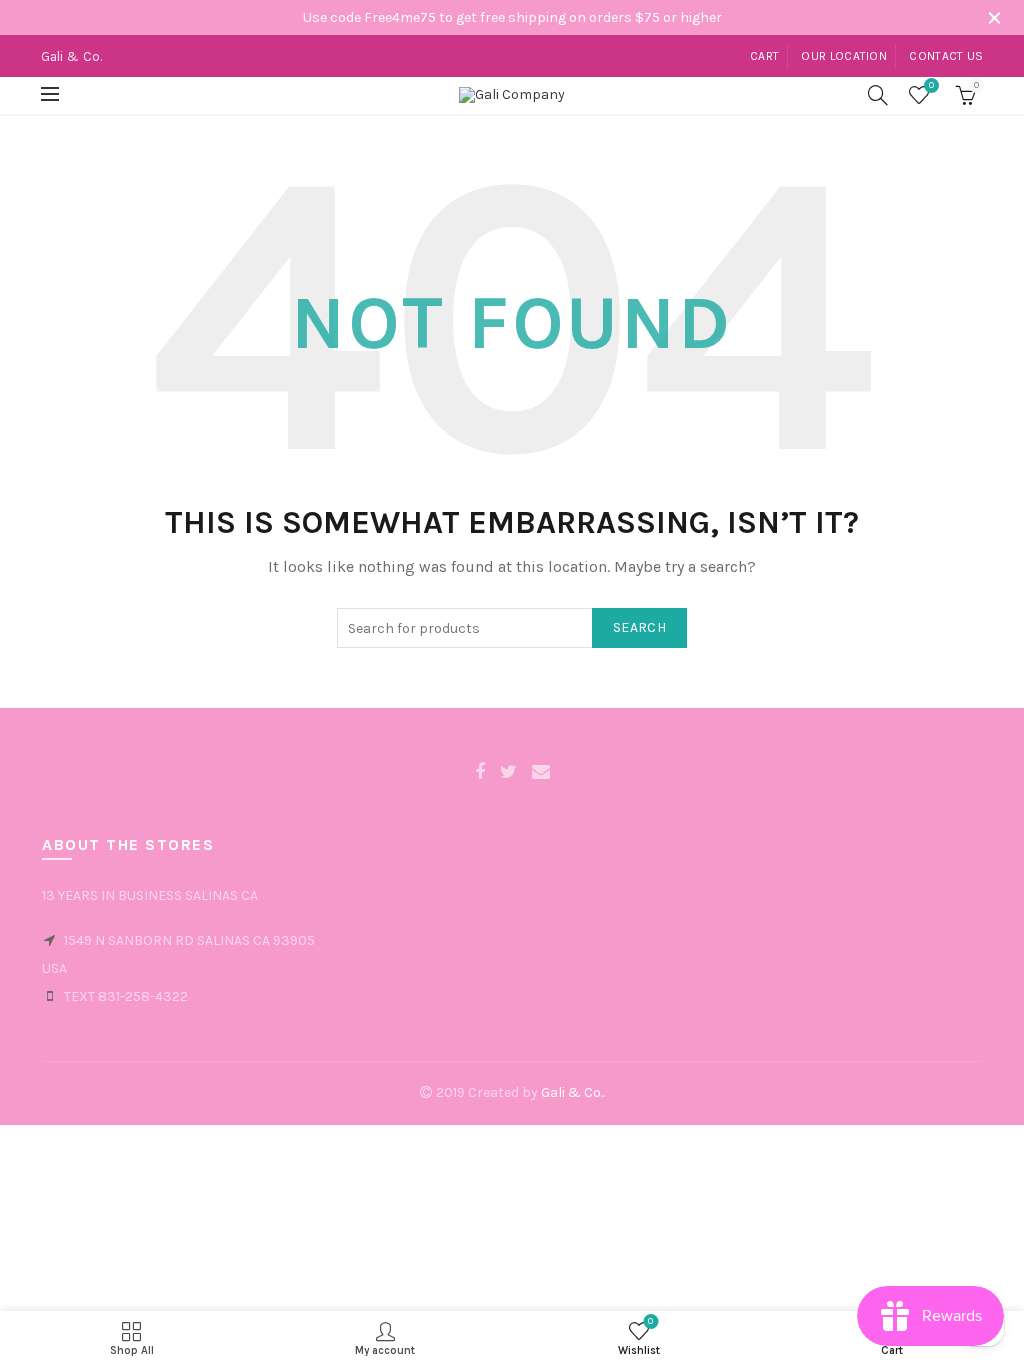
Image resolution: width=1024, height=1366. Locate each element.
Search (639, 627)
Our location (844, 56)
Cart (764, 56)
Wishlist (931, 85)
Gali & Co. (572, 1092)
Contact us (946, 56)
